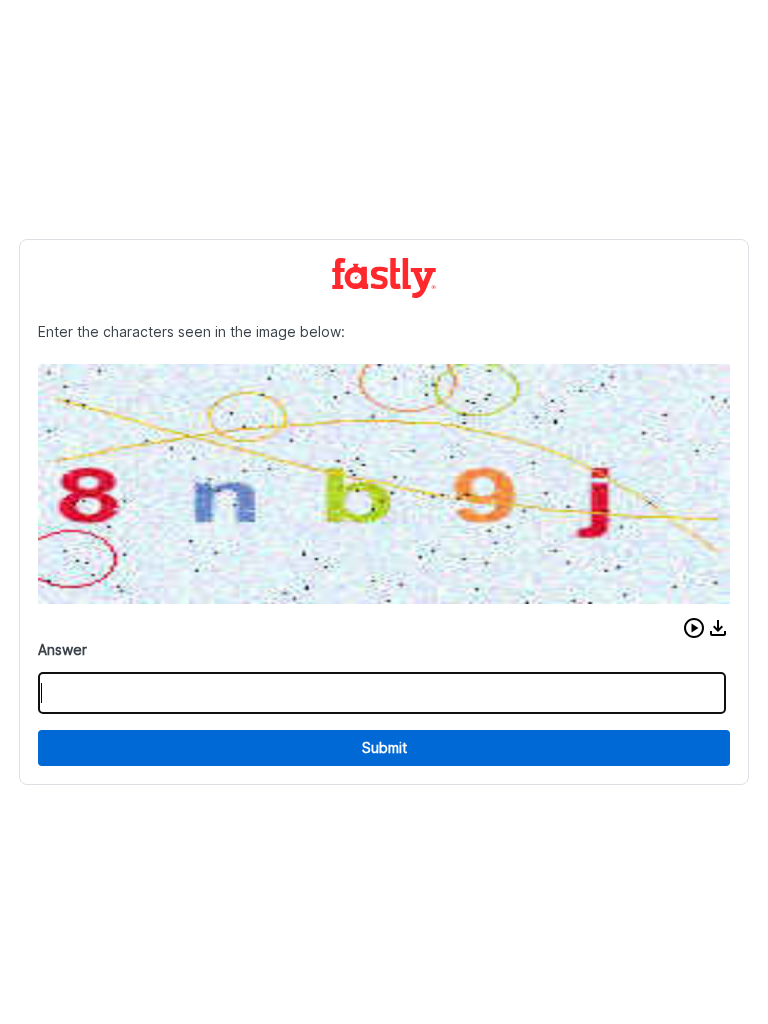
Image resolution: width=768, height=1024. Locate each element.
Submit (384, 747)
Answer (62, 649)
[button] (694, 628)
